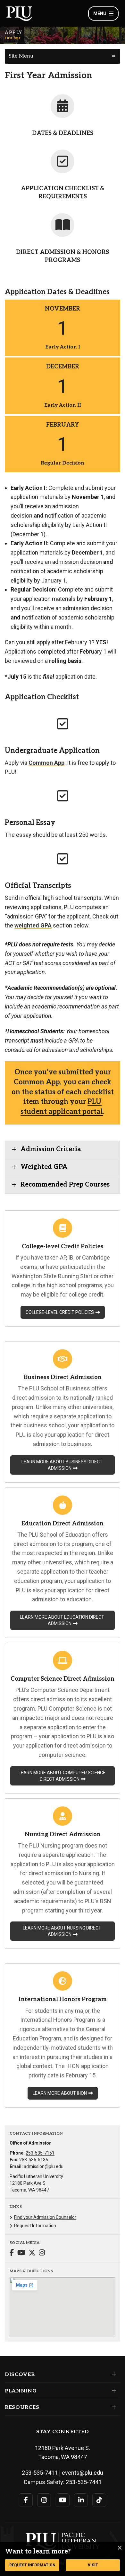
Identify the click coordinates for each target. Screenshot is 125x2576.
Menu (100, 14)
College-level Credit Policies (60, 1312)
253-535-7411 (40, 2473)
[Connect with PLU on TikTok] (99, 2500)
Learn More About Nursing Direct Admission (62, 1931)
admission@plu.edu (44, 2166)
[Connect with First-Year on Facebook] (12, 2253)
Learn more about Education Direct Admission (62, 1620)
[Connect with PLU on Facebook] (26, 2500)
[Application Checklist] (63, 161)
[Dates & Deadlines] (63, 106)
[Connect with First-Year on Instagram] (42, 2253)
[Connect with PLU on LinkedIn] (81, 2500)
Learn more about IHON (60, 2093)
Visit (93, 2565)
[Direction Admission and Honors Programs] (63, 225)
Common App (46, 763)
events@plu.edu (83, 2473)
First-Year (13, 38)
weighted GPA (33, 925)
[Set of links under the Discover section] (113, 2374)
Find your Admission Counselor (45, 2217)
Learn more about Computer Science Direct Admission (62, 1776)
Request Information (35, 2226)
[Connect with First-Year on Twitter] (32, 2253)
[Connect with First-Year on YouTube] (21, 2253)
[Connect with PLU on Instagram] (44, 2500)
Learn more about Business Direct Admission (62, 1465)
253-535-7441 (84, 2482)
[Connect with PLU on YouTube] (63, 2500)
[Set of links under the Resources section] (113, 2407)
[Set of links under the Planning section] (113, 2391)
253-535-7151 (40, 2153)
